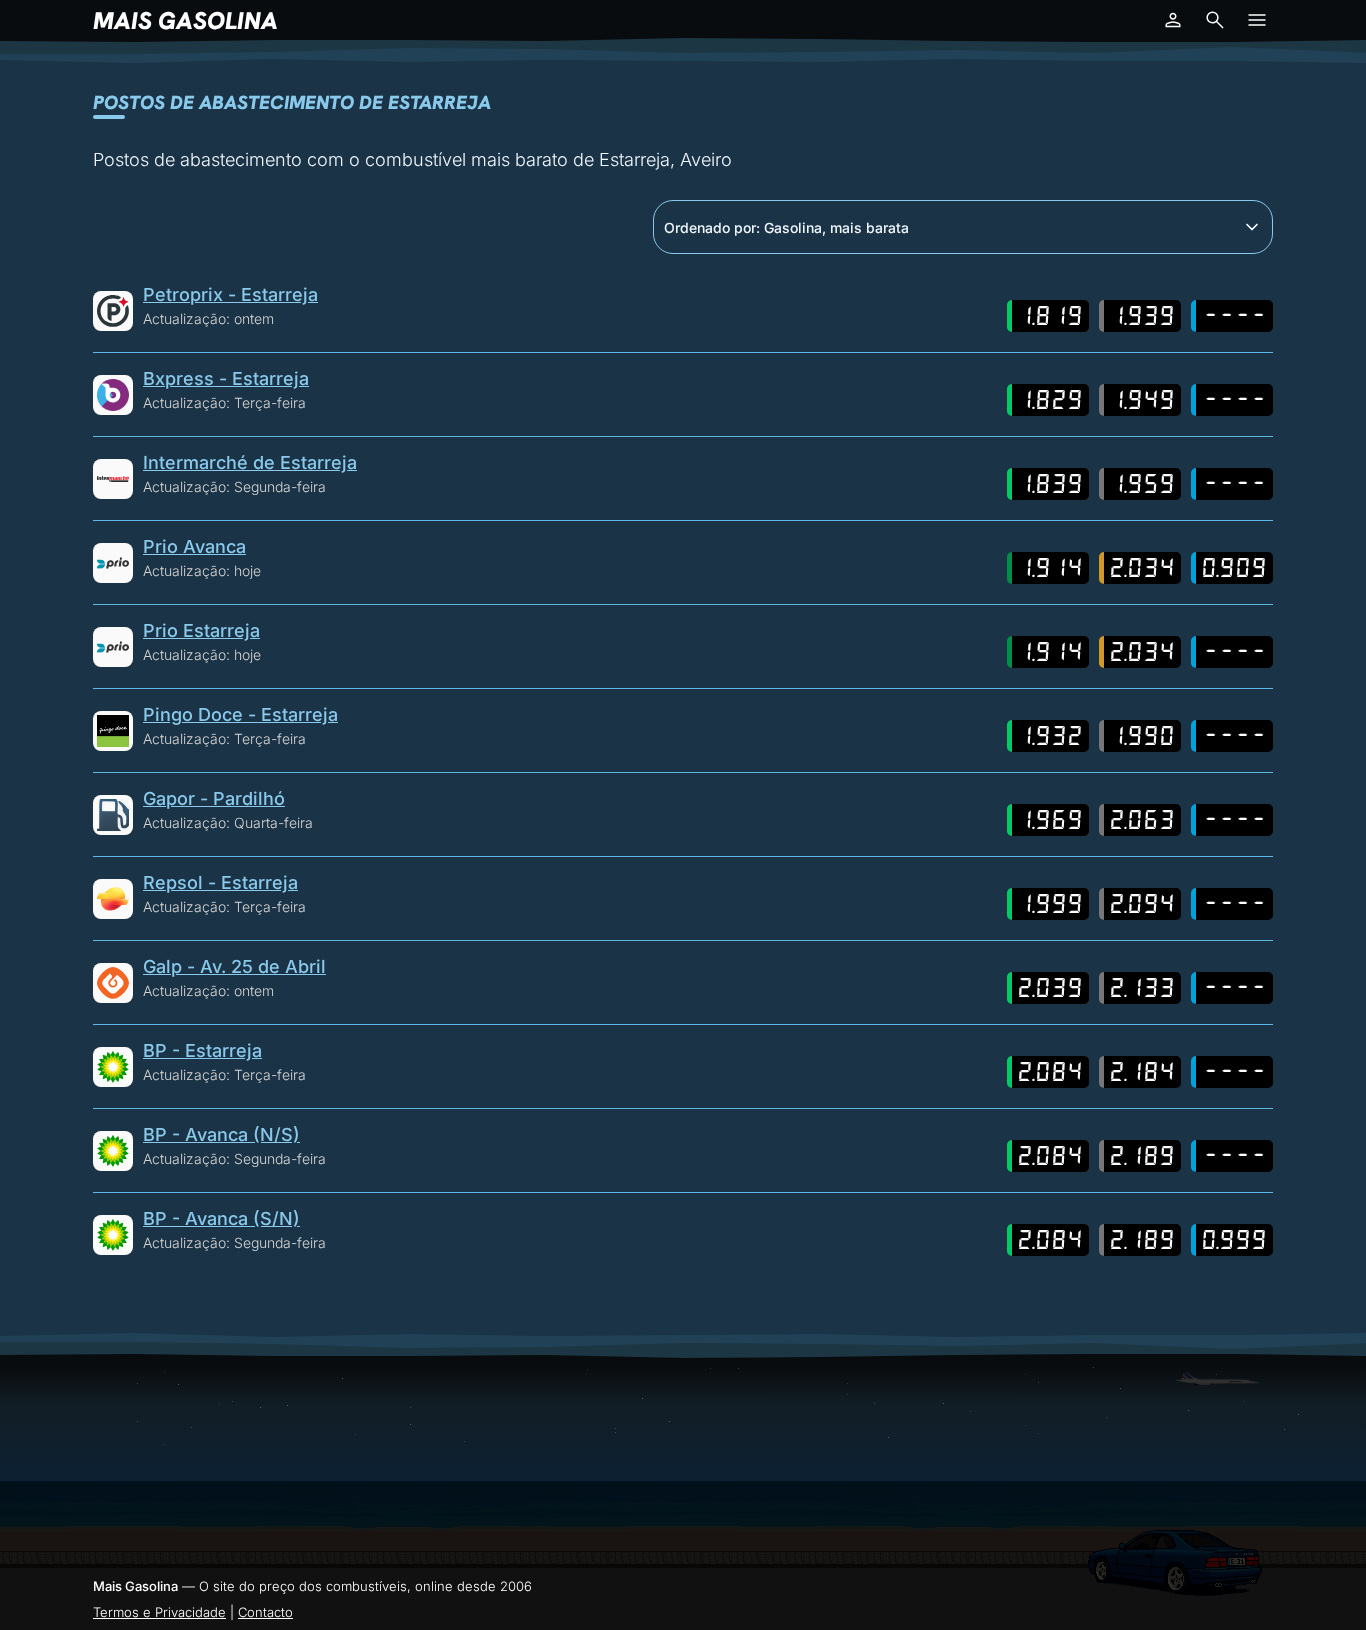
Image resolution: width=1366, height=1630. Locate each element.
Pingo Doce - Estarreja (240, 714)
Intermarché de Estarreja (250, 462)
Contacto (265, 1612)
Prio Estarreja (201, 630)
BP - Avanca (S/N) (221, 1218)
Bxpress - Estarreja (226, 378)
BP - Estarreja (202, 1050)
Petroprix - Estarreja (230, 294)
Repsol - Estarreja (220, 882)
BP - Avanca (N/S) (221, 1134)
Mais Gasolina (185, 20)
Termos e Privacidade (159, 1612)
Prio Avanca (194, 546)
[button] (1173, 20)
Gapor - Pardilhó (214, 798)
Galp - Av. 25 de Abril (234, 966)
